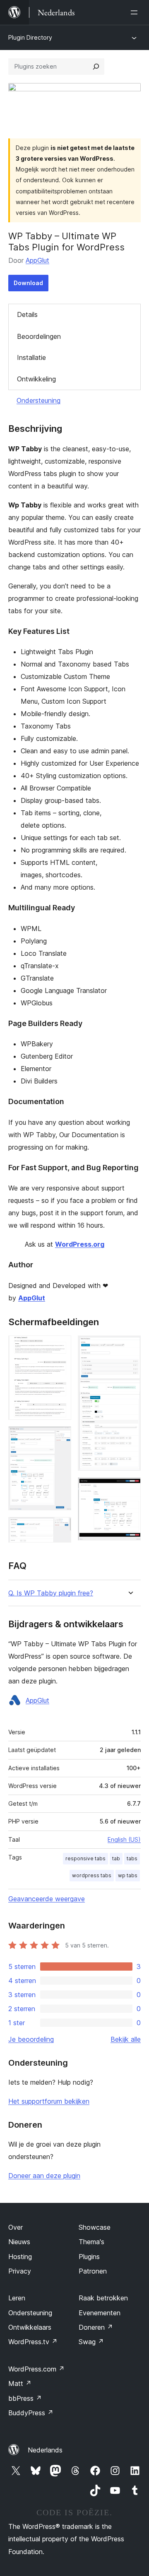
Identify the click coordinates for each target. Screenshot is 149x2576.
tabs (132, 1858)
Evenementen (100, 2313)
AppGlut (37, 260)
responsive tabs (85, 1858)
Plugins (89, 2257)
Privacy (20, 2271)
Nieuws (19, 2242)
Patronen (93, 2271)
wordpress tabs (92, 1875)
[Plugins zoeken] (96, 67)
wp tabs (128, 1875)
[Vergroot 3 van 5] (60, 1528)
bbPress (25, 2398)
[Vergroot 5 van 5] (130, 1488)
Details (27, 314)
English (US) (124, 1839)
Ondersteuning (38, 400)
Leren (17, 2298)
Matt (20, 2383)
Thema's (91, 2242)
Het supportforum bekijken (49, 2101)
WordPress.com (36, 2369)
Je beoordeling (31, 2039)
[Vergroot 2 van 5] (60, 1438)
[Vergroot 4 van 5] (130, 1347)
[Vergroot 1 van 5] (60, 1347)
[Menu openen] (136, 12)
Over (16, 2227)
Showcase (95, 2227)
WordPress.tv (33, 2342)
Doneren (96, 2327)
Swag (91, 2342)
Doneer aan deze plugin (44, 2176)
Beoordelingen (39, 336)
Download (28, 283)
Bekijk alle (126, 2039)
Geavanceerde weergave (47, 1899)
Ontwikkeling (36, 379)
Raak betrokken (103, 2298)
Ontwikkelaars (30, 2327)
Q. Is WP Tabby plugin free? (51, 1593)
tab (116, 1858)
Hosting (20, 2257)
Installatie (31, 357)
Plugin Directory (30, 37)
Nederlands (45, 2450)
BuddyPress (31, 2413)
